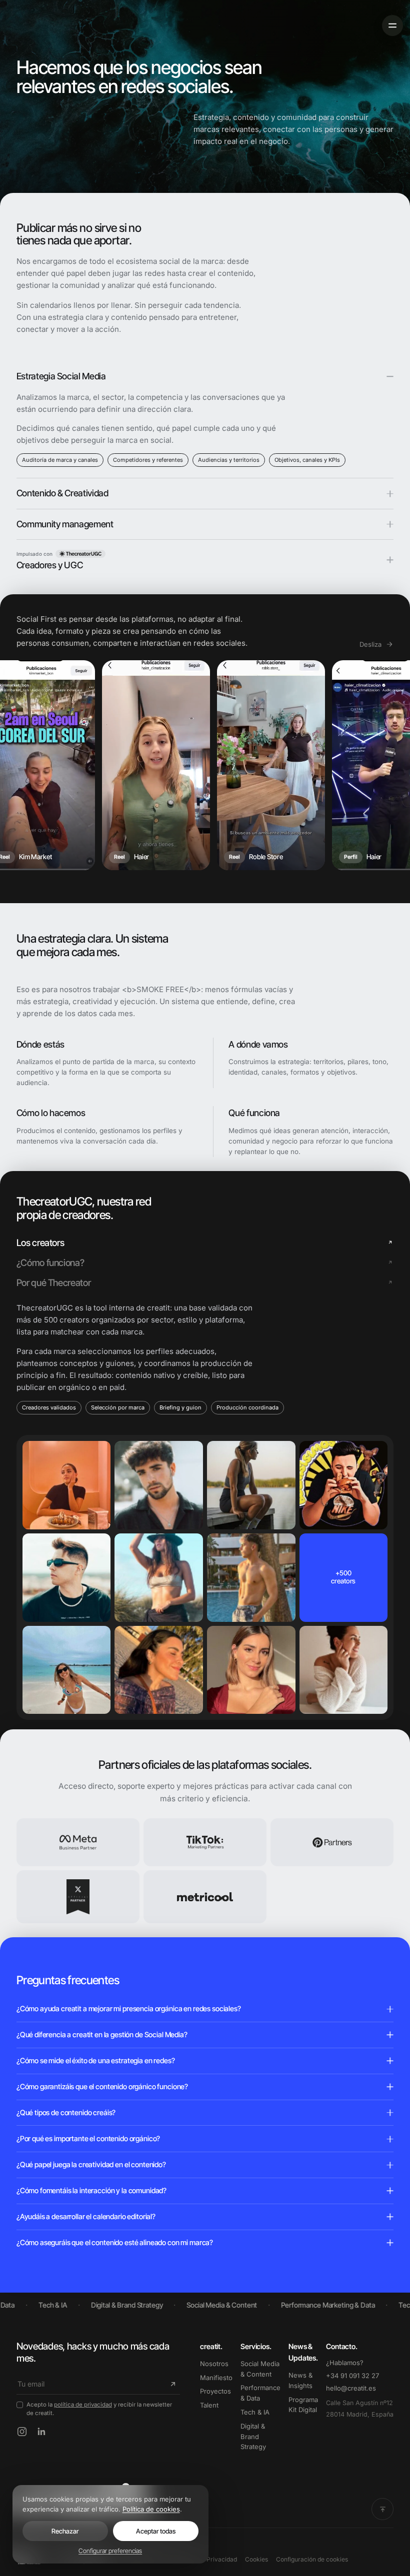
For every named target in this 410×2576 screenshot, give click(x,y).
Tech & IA (255, 2412)
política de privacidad (83, 2405)
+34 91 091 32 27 (352, 2376)
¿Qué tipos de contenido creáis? (66, 2112)
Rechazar (65, 2531)
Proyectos (215, 2391)
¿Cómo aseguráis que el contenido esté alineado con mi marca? (115, 2242)
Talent (209, 2405)
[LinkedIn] (41, 2432)
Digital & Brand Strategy (253, 2437)
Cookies (256, 2559)
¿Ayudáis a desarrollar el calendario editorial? (86, 2216)
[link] (80, 554)
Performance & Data (260, 2393)
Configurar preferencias (110, 2551)
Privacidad (222, 2559)
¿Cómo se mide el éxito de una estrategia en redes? (96, 2060)
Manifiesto (216, 2378)
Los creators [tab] (40, 1243)
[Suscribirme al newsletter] (171, 2384)
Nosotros (214, 2364)
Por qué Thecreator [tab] (53, 1283)
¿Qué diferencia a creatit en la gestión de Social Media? (102, 2034)
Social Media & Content (260, 2369)
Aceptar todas (156, 2531)
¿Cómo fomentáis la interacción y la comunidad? (91, 2190)
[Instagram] (22, 2432)
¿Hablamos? (345, 2363)
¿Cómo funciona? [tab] (50, 1263)
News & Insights (300, 2380)
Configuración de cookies (312, 2559)
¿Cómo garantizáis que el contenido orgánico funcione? (102, 2086)
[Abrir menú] (392, 25)
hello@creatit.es (351, 2388)
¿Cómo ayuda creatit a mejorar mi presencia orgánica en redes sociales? (129, 2008)
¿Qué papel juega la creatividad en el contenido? (91, 2164)
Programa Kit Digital (303, 2405)
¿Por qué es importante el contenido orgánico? (88, 2138)
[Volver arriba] (382, 2509)
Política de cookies (151, 2509)
